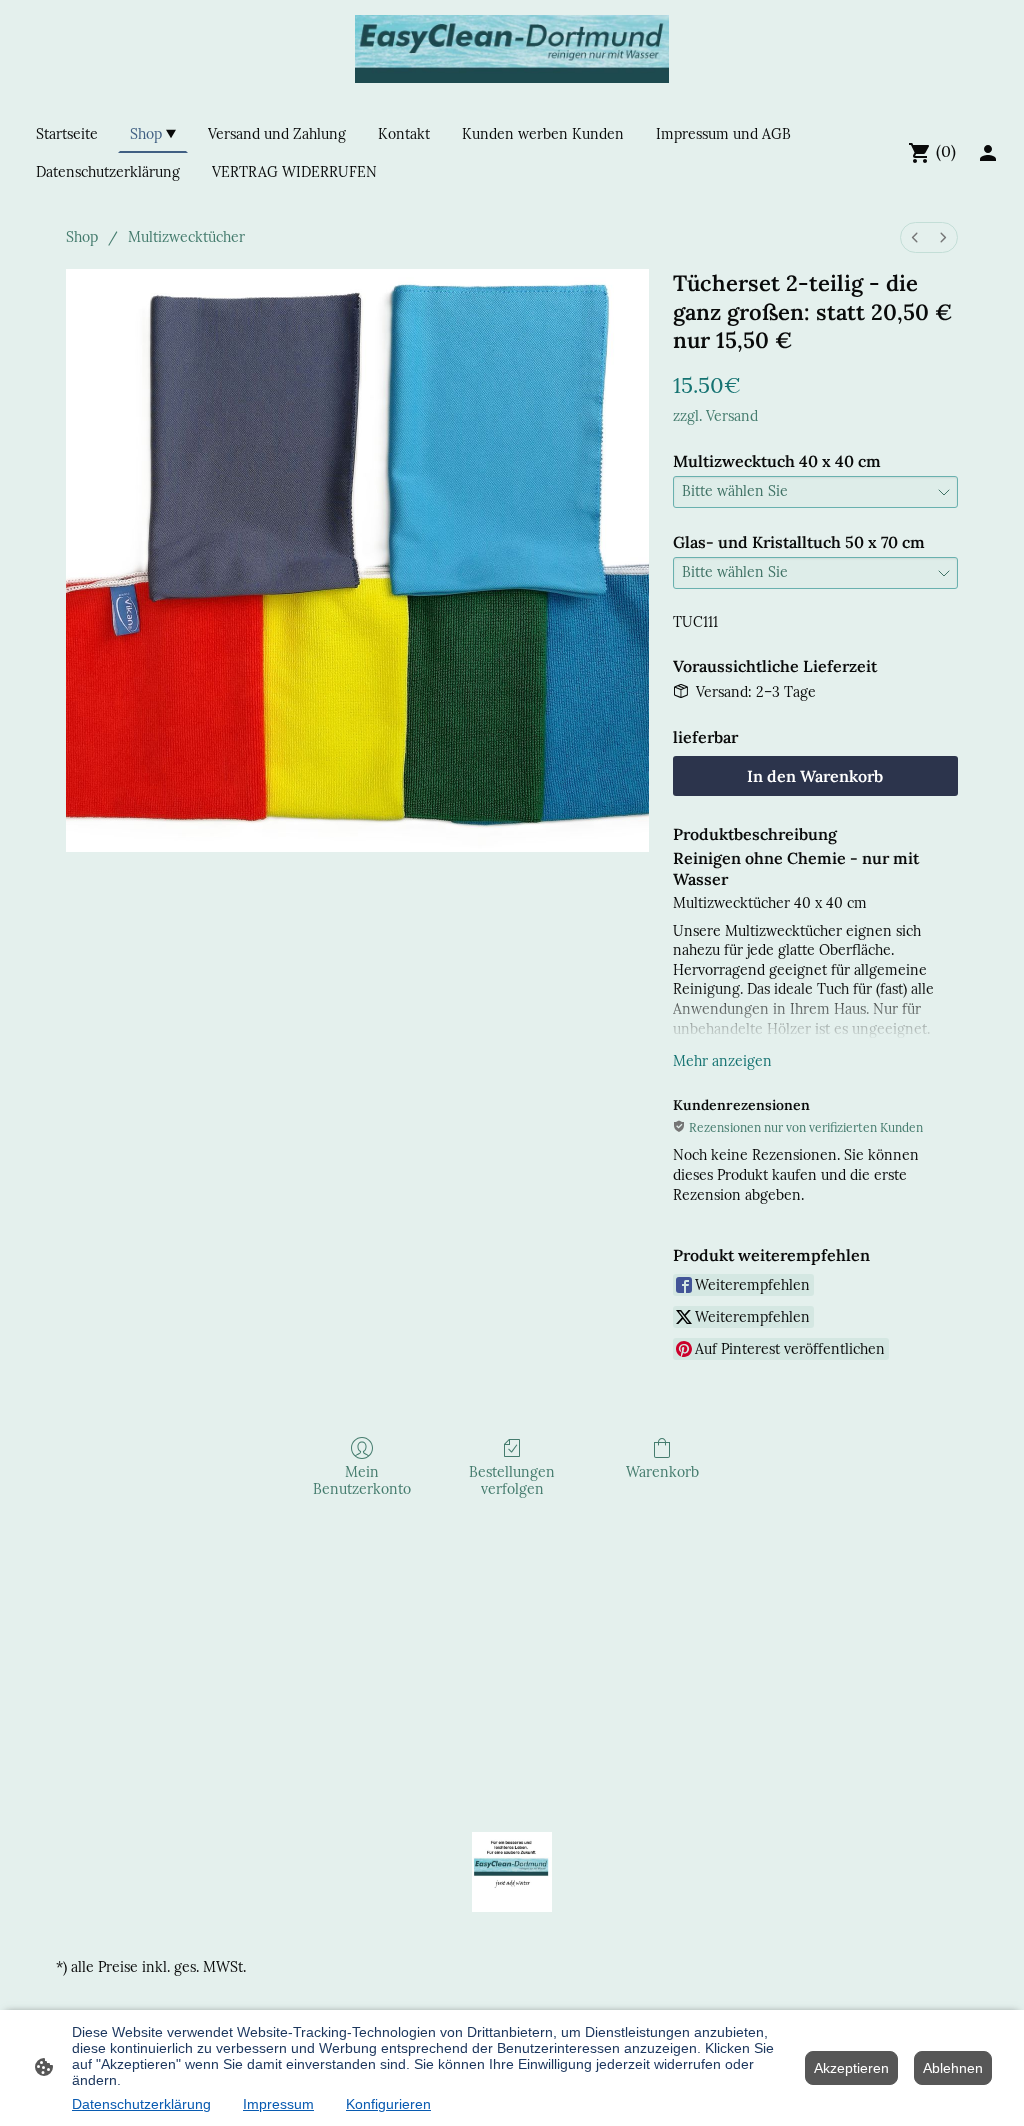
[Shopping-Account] (988, 153)
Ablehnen (953, 2068)
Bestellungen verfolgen (512, 1480)
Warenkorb (662, 1472)
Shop (82, 237)
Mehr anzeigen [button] (722, 1061)
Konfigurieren (388, 2104)
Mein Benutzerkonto (362, 1480)
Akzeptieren (851, 2068)
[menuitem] (915, 237)
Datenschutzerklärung (141, 2104)
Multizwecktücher (186, 237)
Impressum (278, 2104)
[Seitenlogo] (512, 49)
